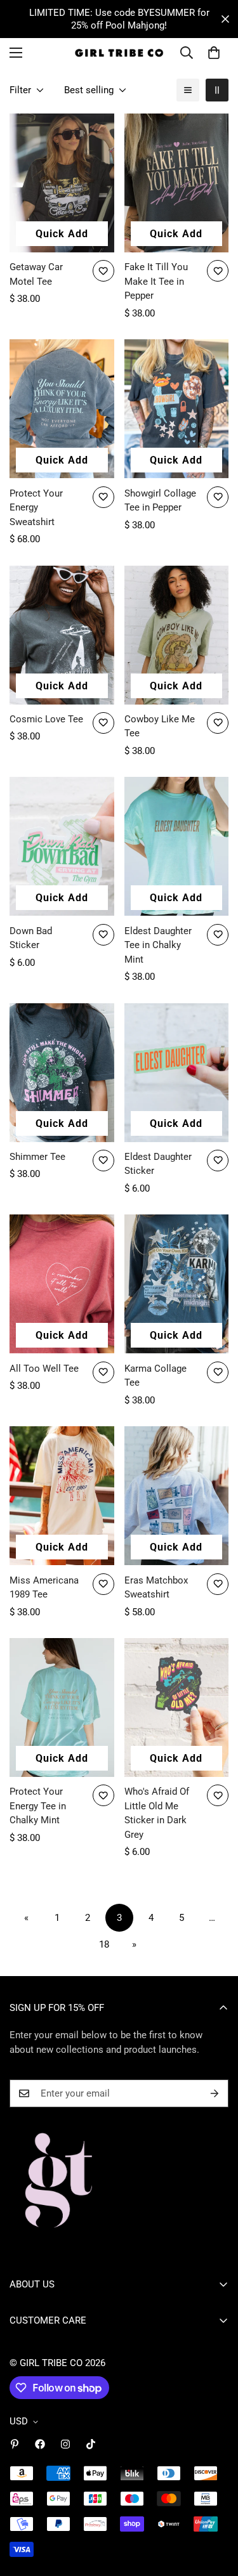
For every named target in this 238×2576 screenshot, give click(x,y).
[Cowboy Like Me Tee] (177, 635)
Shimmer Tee (37, 1157)
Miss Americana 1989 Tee (44, 1588)
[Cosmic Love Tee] (62, 635)
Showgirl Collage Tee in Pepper (160, 501)
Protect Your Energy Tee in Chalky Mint (38, 1806)
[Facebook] (40, 2444)
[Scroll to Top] (215, 2509)
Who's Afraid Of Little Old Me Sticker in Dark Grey (157, 1813)
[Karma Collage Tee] (177, 1284)
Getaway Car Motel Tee (36, 274)
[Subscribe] (215, 2093)
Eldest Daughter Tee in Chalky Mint (158, 945)
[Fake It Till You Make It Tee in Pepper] (177, 183)
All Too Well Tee (44, 1369)
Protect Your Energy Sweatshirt (36, 508)
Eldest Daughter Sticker (158, 1164)
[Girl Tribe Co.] (119, 53)
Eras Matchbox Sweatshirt (156, 1588)
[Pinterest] (15, 2444)
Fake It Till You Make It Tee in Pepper (156, 281)
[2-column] (217, 90)
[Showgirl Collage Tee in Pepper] (177, 409)
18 (104, 1944)
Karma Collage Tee (155, 1376)
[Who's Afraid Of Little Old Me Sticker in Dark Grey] (177, 1708)
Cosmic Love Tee (46, 719)
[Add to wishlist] (103, 271)
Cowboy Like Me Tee (160, 726)
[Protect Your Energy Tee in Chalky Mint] (62, 1708)
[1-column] (188, 90)
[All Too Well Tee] (62, 1284)
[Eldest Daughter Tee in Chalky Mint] (177, 846)
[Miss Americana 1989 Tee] (62, 1496)
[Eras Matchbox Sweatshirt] (177, 1496)
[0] (214, 53)
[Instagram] (65, 2444)
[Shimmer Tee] (62, 1073)
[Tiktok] (91, 2444)
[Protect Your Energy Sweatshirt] (62, 409)
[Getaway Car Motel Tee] (62, 183)
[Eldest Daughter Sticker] (177, 1073)
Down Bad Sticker (31, 938)
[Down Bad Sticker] (62, 846)
